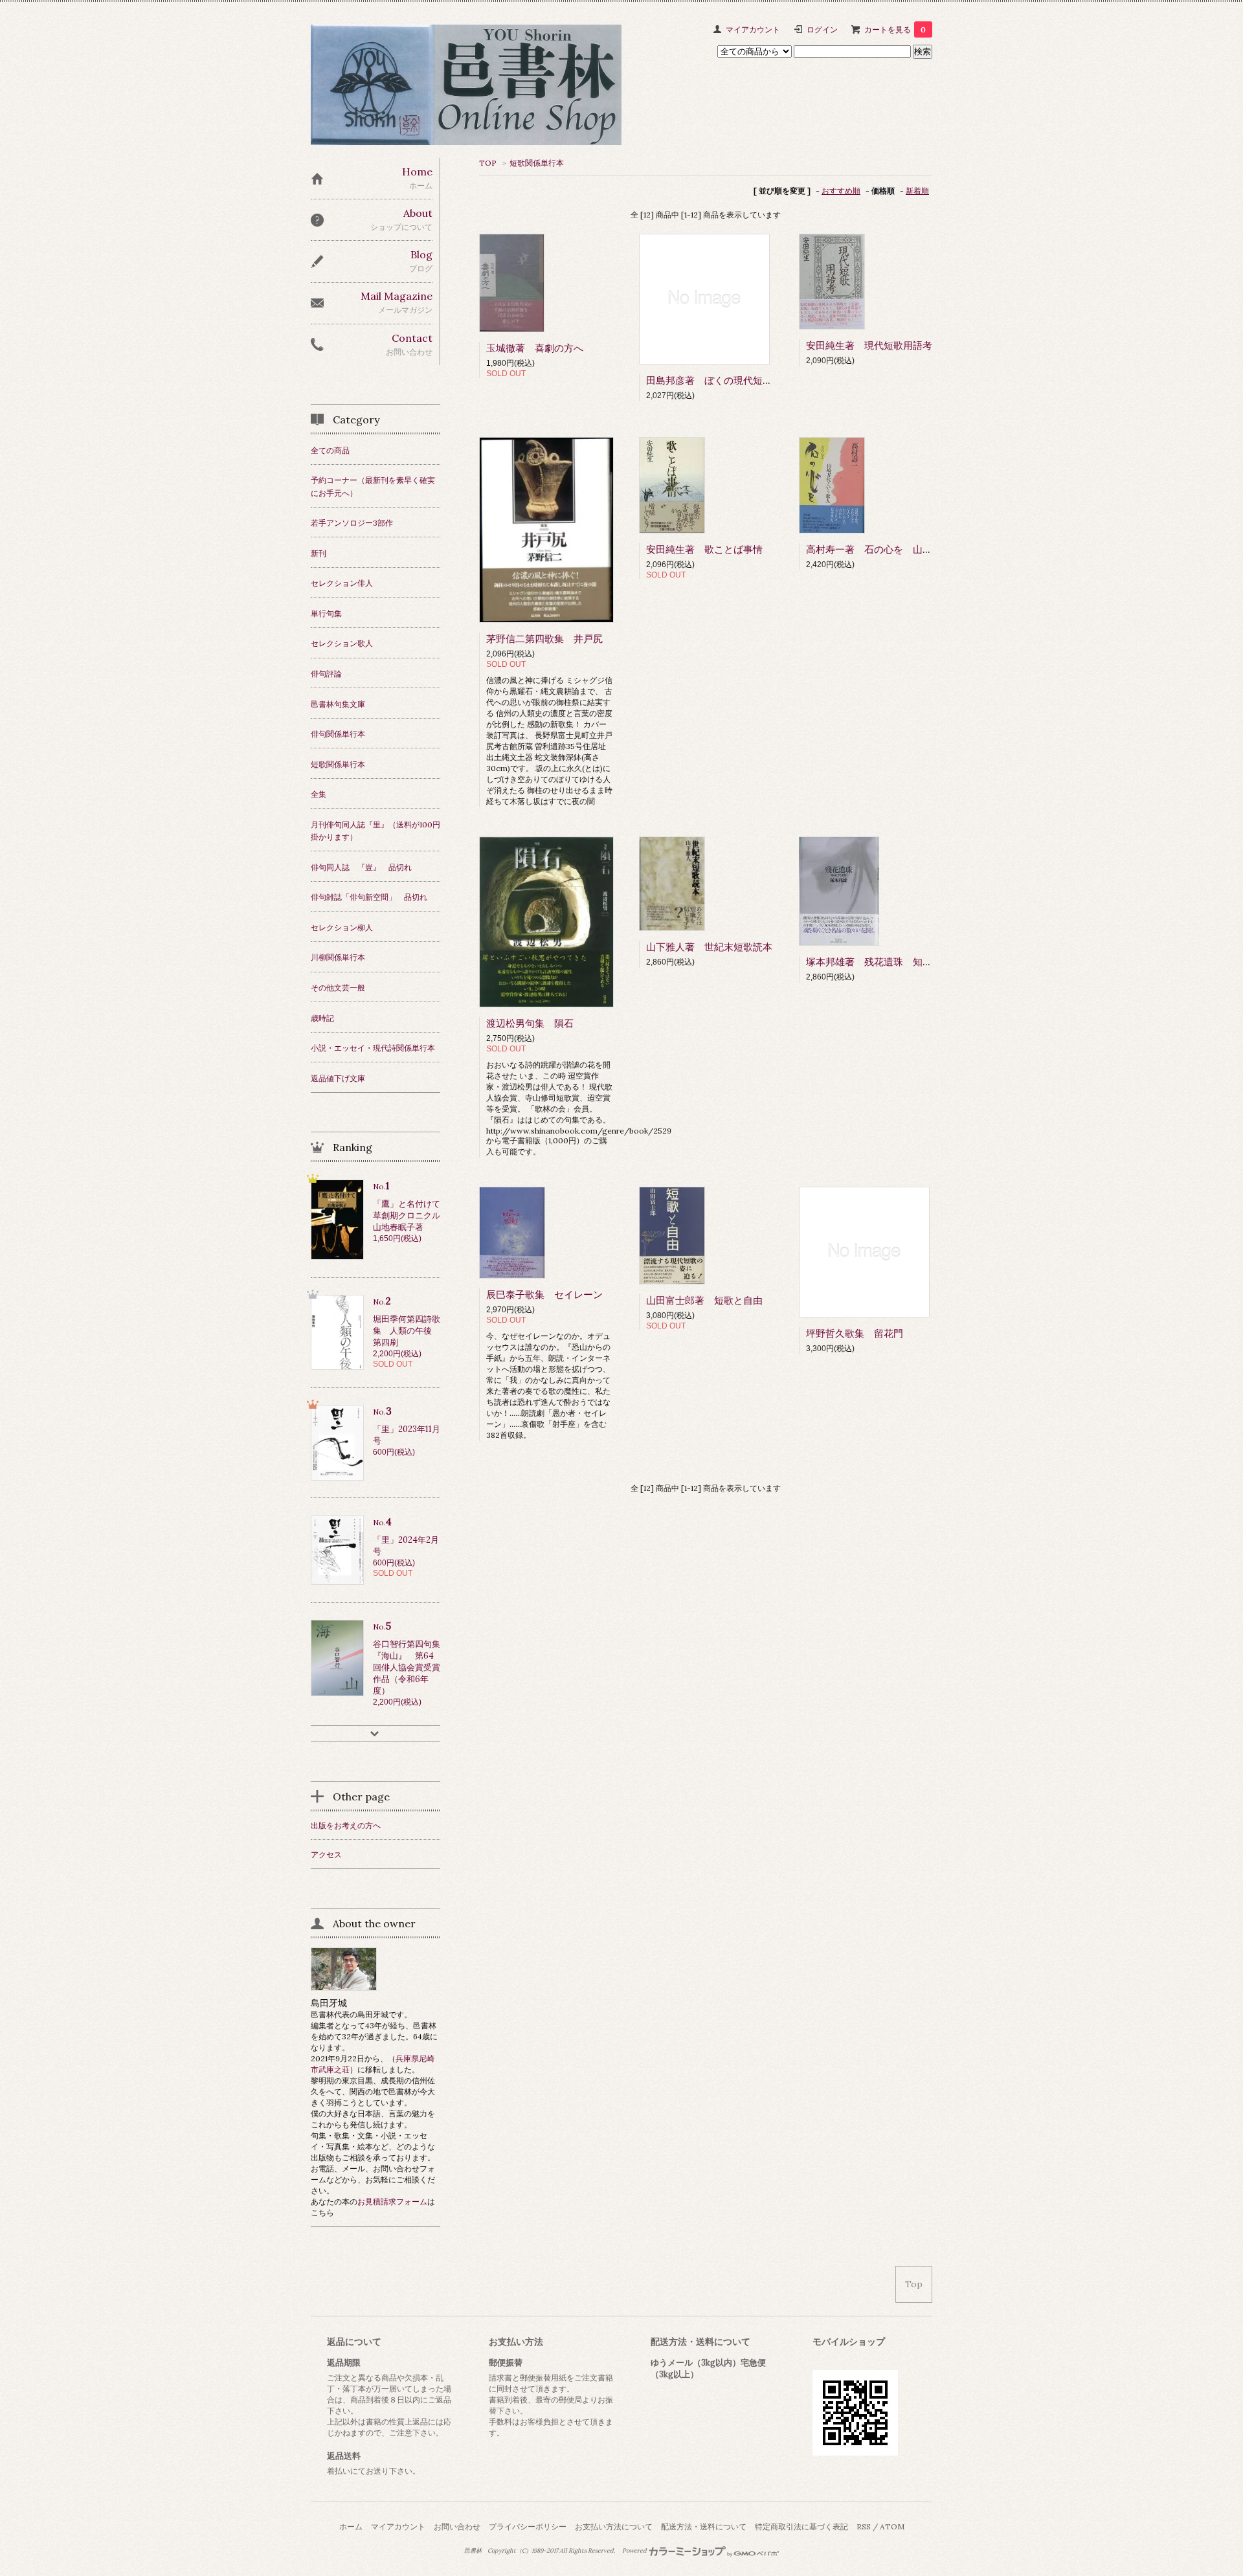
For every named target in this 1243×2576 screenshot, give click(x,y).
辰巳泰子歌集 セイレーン (544, 1294)
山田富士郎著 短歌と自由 (704, 1300)
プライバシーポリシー (528, 2526)
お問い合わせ (457, 2526)
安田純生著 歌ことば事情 (704, 549)
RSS (864, 2526)
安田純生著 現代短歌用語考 (869, 345)
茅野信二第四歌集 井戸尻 (544, 639)
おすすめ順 (841, 191)
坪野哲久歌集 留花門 (855, 1333)
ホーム (351, 2526)
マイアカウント (753, 29)
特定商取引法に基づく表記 (801, 2526)
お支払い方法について (614, 2526)
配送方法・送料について (704, 2526)
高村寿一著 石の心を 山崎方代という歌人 (903, 549)
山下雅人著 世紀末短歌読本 (709, 947)
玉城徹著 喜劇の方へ (535, 348)
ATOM (892, 2526)
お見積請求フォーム (392, 2201)
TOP (488, 163)
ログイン (822, 29)
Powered (635, 2551)
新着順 (917, 191)
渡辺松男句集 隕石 (530, 1023)
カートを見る (895, 29)
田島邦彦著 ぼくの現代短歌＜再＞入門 (733, 380)
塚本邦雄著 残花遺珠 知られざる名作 (893, 962)
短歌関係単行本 (537, 163)
